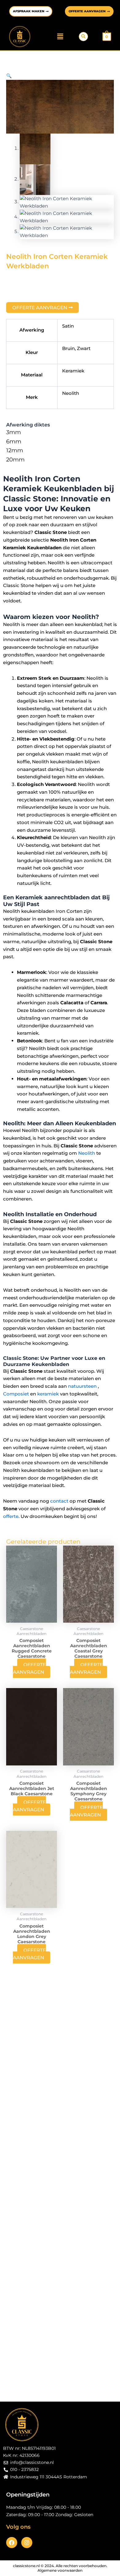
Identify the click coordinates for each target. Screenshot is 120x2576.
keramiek (48, 1394)
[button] (60, 37)
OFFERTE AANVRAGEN (29, 1668)
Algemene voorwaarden (60, 2570)
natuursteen (82, 1386)
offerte (11, 1516)
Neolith (87, 1153)
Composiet (16, 1394)
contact (59, 1501)
